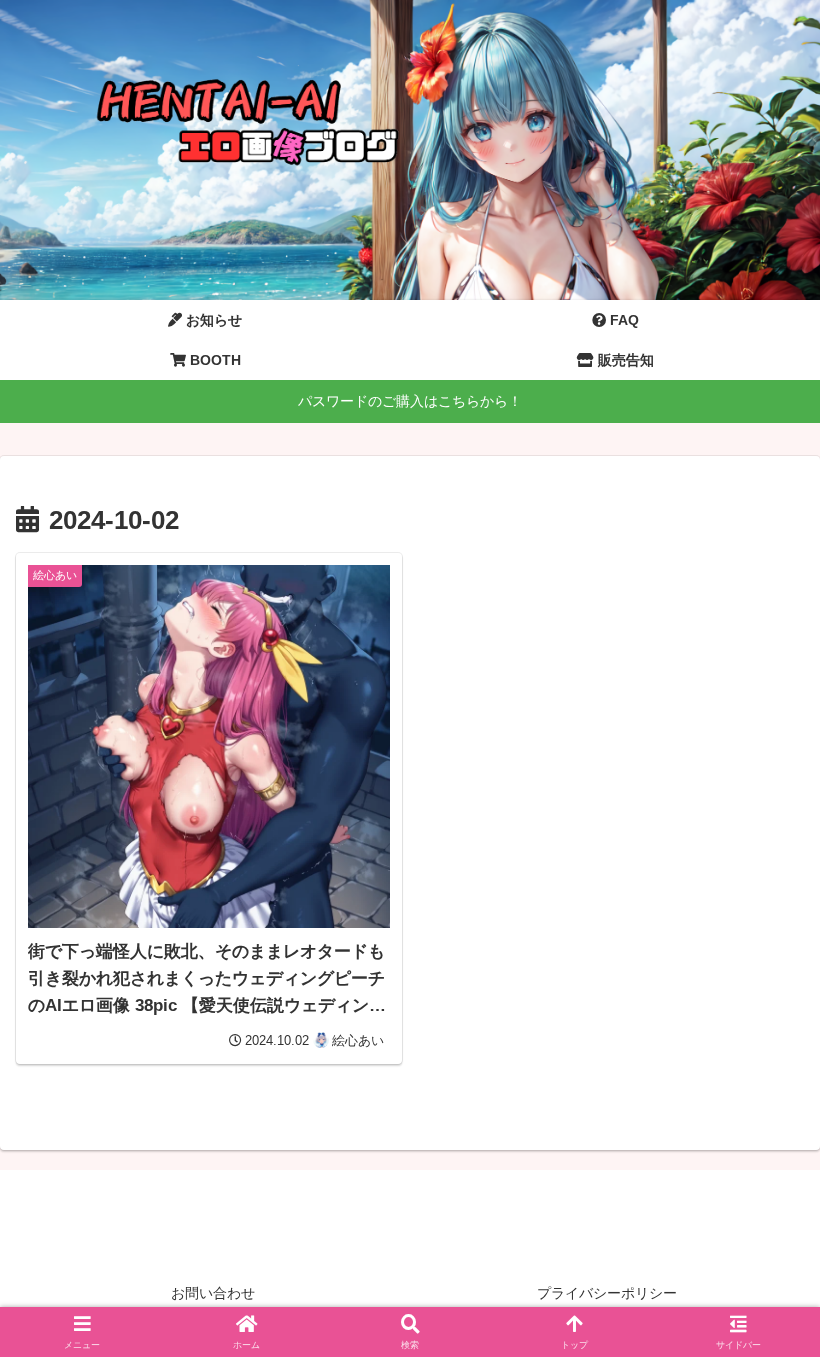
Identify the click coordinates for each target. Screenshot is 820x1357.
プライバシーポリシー (607, 1293)
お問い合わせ (213, 1293)
